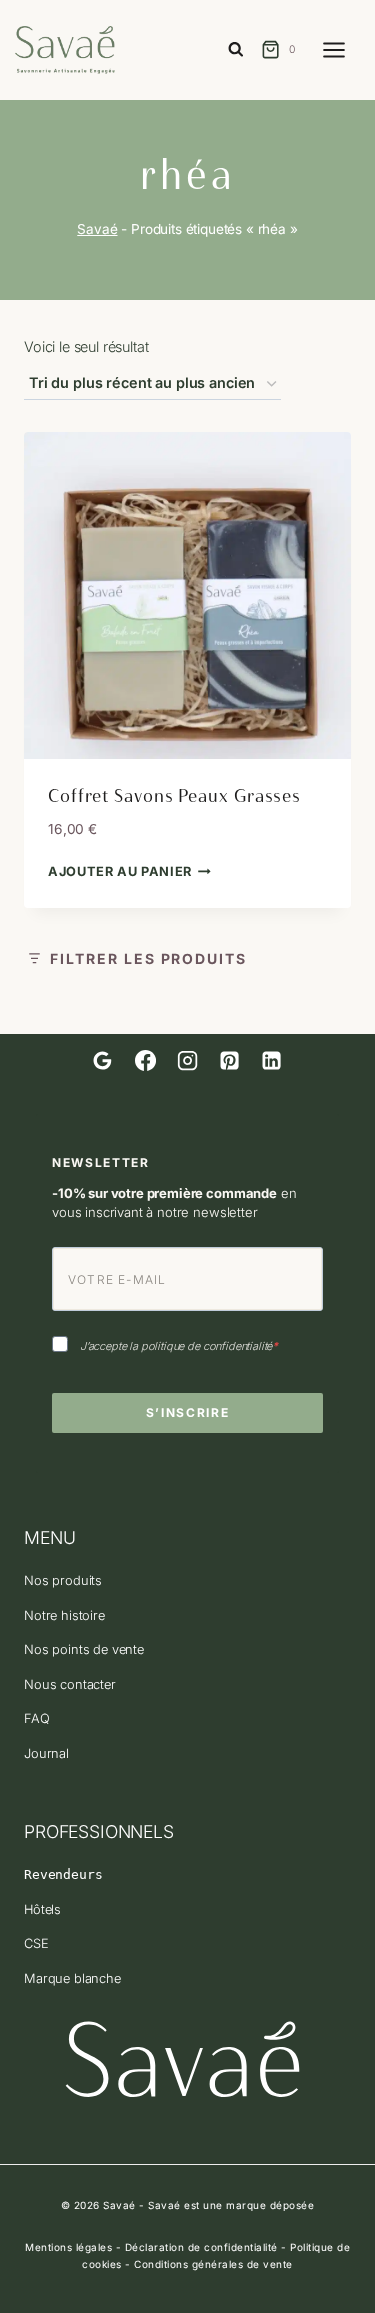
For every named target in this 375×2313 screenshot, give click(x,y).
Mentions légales (68, 2247)
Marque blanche (72, 1978)
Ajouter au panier (120, 871)
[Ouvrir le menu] (344, 49)
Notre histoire (64, 1615)
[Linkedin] (272, 1061)
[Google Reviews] (103, 1061)
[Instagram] (187, 1061)
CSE (36, 1943)
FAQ (37, 1718)
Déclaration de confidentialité (201, 2247)
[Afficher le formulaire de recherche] (236, 50)
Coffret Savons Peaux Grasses (174, 796)
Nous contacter (70, 1684)
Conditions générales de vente (213, 2264)
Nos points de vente (84, 1649)
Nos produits (63, 1580)
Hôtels (42, 1909)
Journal (46, 1753)
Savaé (97, 229)
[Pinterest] (230, 1061)
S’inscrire (188, 1412)
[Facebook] (145, 1061)
